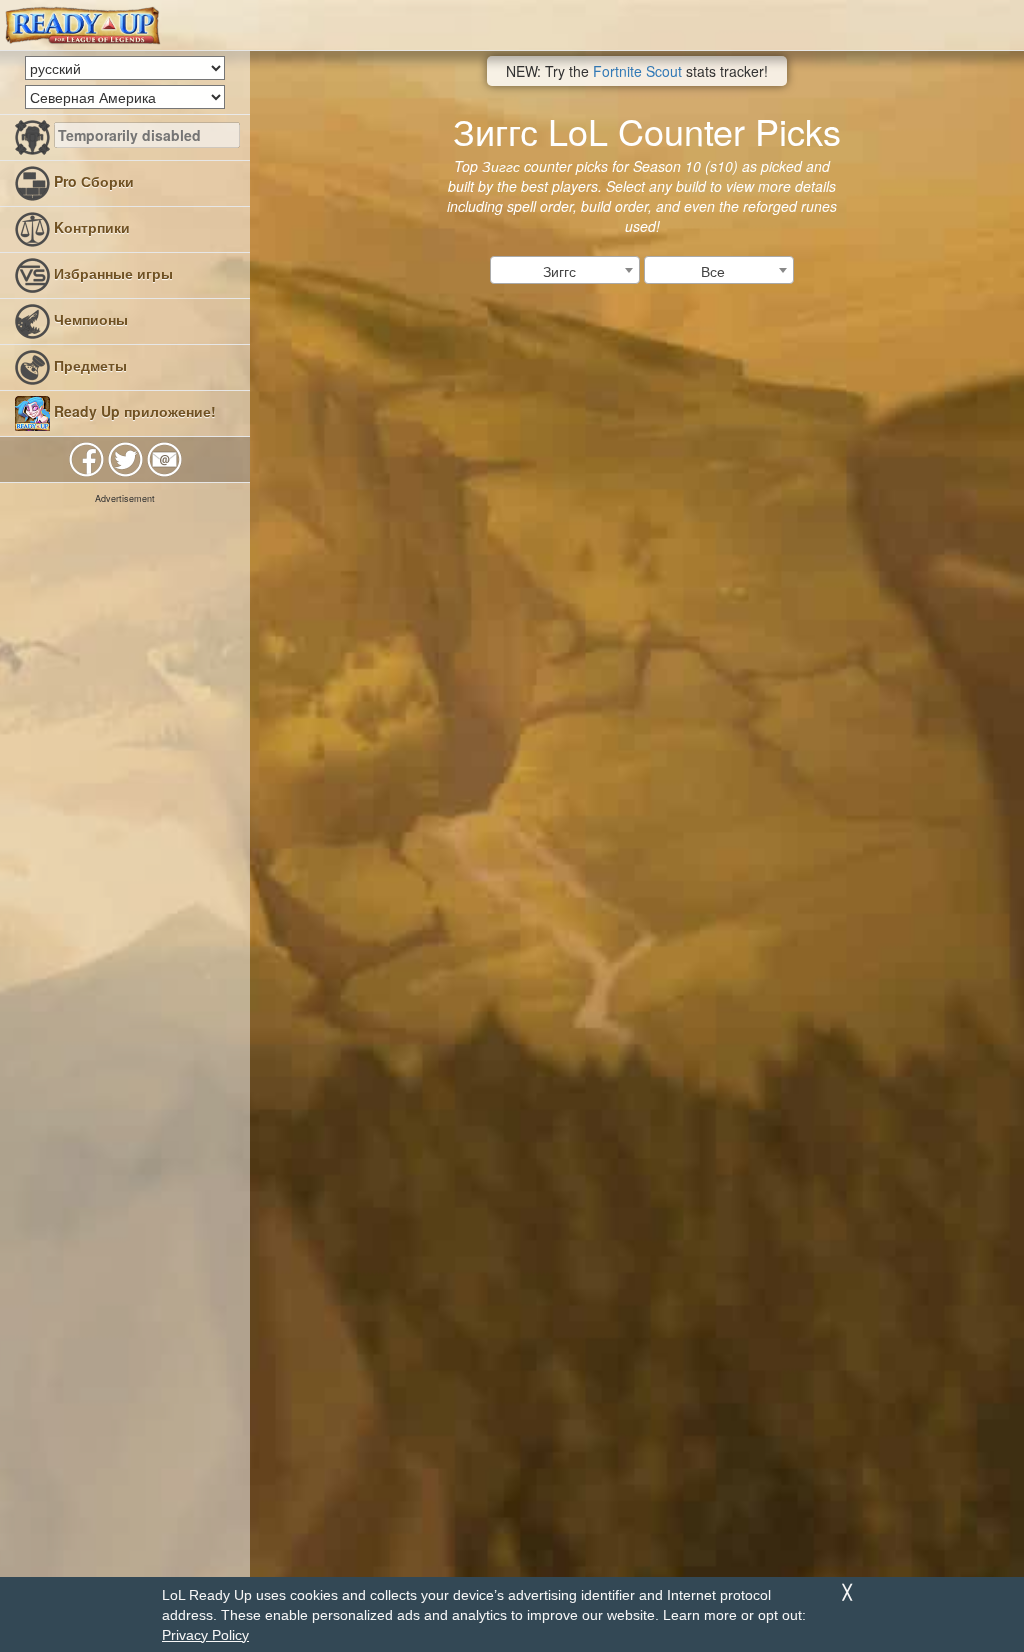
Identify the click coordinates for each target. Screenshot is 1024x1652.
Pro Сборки (92, 181)
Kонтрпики (90, 227)
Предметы (88, 365)
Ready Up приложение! (133, 411)
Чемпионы (89, 319)
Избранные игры (111, 273)
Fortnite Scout (637, 71)
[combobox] (565, 270)
